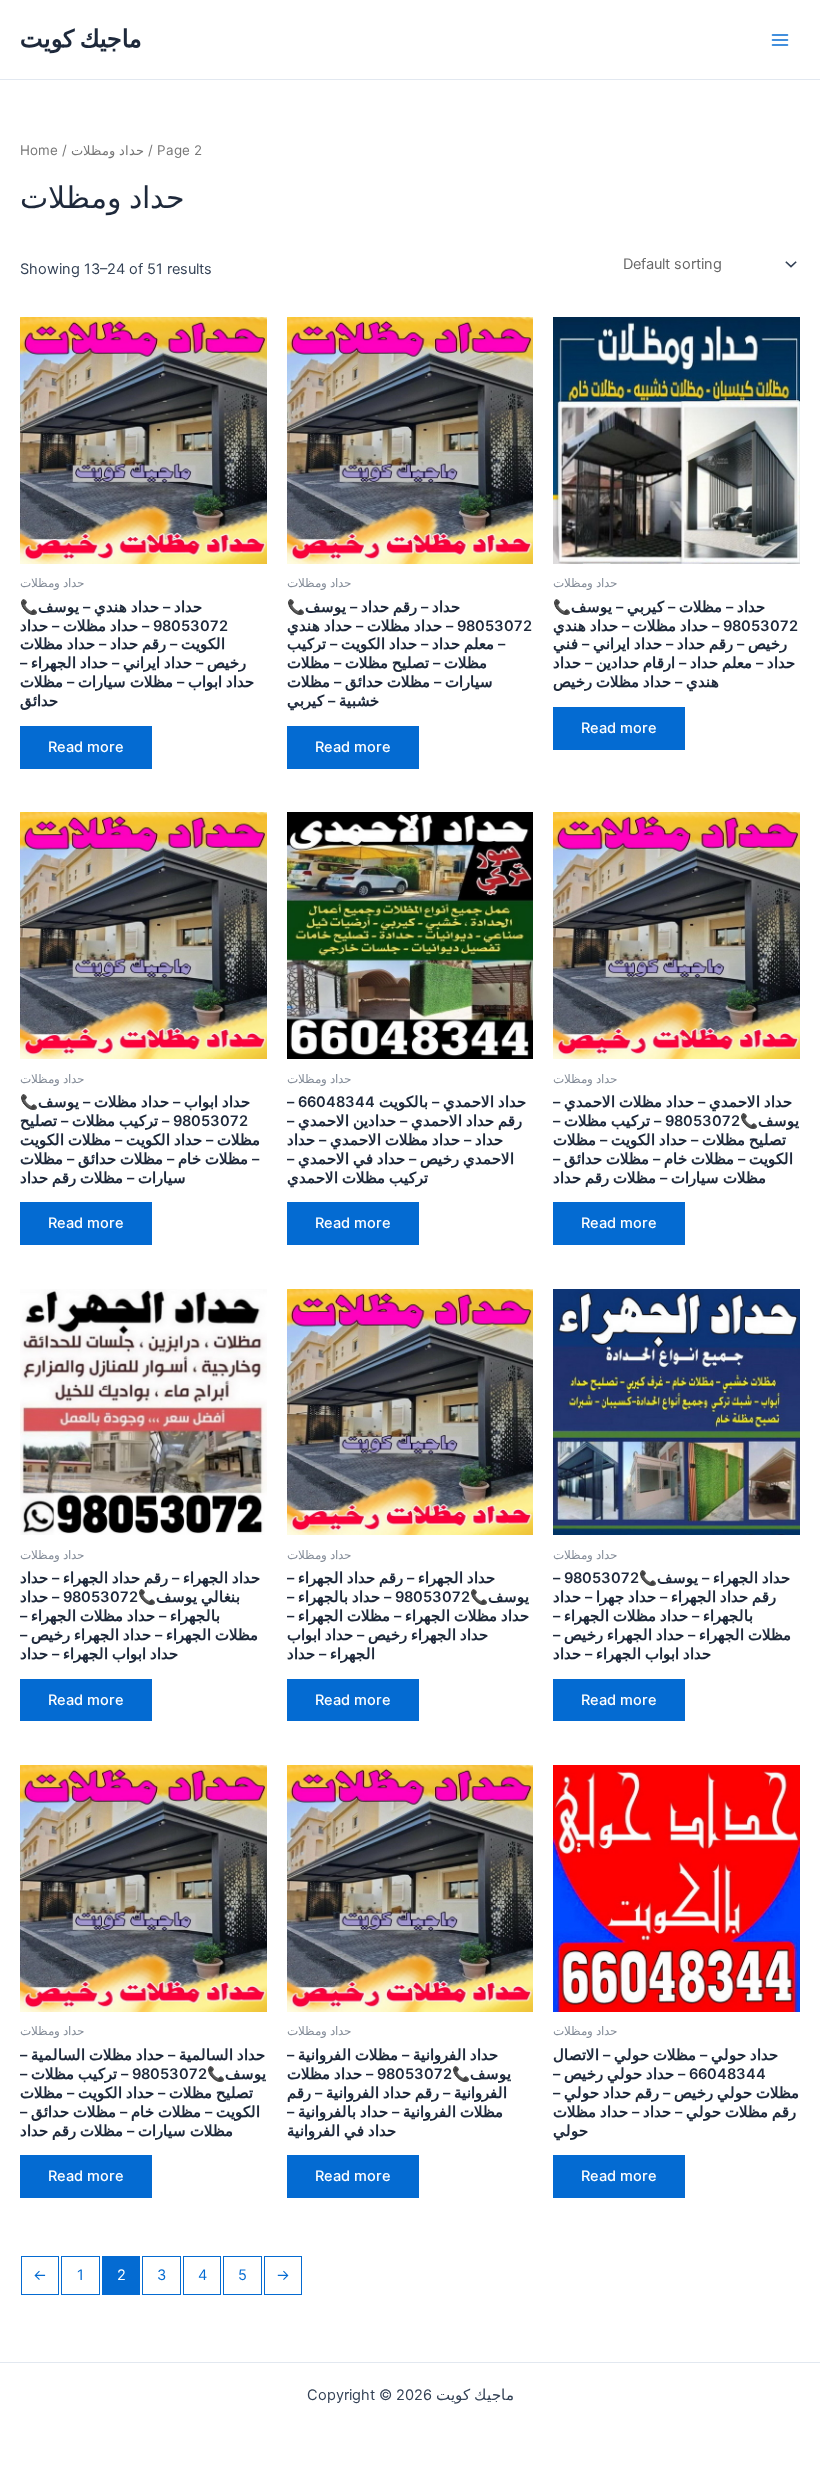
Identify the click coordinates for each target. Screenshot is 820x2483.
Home (39, 150)
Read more (86, 747)
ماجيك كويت (81, 38)
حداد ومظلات (107, 150)
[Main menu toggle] (780, 39)
